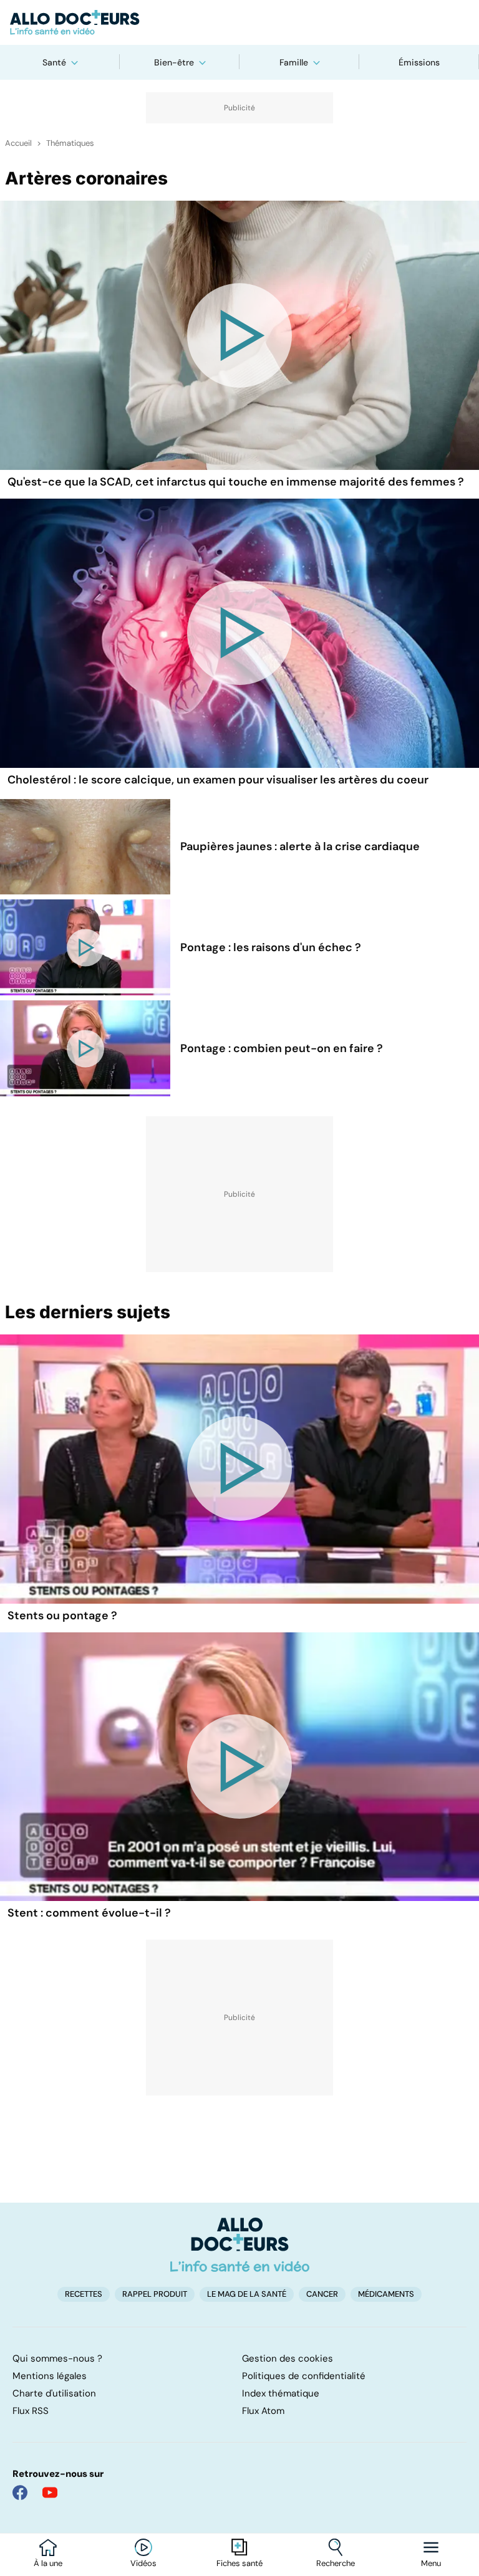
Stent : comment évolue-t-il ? (89, 1913)
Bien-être (174, 62)
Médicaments (386, 2294)
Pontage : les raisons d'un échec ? (271, 947)
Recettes (84, 2294)
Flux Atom (263, 2411)
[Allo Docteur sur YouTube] (50, 2492)
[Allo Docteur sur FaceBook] (20, 2492)
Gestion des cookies (288, 2358)
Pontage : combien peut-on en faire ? (282, 1048)
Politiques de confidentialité (304, 2376)
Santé (54, 62)
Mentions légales (50, 2376)
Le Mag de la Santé (247, 2294)
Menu (431, 2564)
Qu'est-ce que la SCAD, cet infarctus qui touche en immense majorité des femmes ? (236, 482)
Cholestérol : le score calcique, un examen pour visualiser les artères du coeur (218, 780)
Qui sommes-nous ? (57, 2358)
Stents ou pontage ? (62, 1616)
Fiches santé (239, 2564)
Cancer (322, 2294)
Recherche (336, 2564)
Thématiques (70, 143)
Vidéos (143, 2564)
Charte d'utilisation (54, 2393)
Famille (294, 62)
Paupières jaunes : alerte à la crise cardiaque (300, 846)
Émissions (419, 62)
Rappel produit (155, 2294)
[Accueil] (240, 2244)
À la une (48, 2564)
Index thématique (281, 2393)
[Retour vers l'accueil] (239, 22)
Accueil (18, 143)
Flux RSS (31, 2411)
